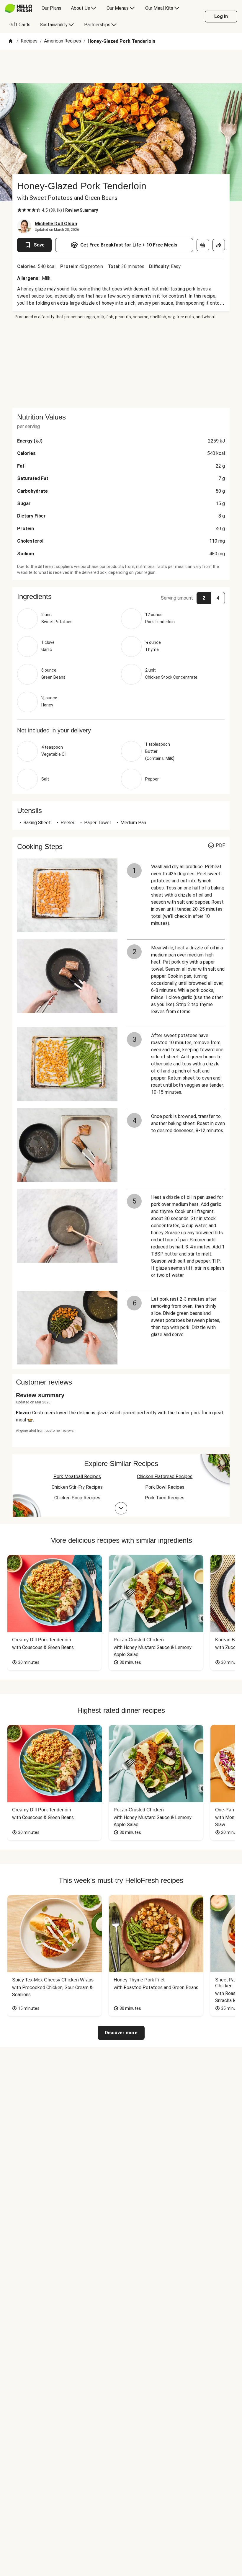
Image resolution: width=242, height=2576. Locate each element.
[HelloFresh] (18, 8)
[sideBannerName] (121, 364)
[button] (121, 597)
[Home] (11, 41)
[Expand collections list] (121, 1508)
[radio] (19, 210)
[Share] (219, 245)
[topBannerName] (121, 66)
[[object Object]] (203, 245)
